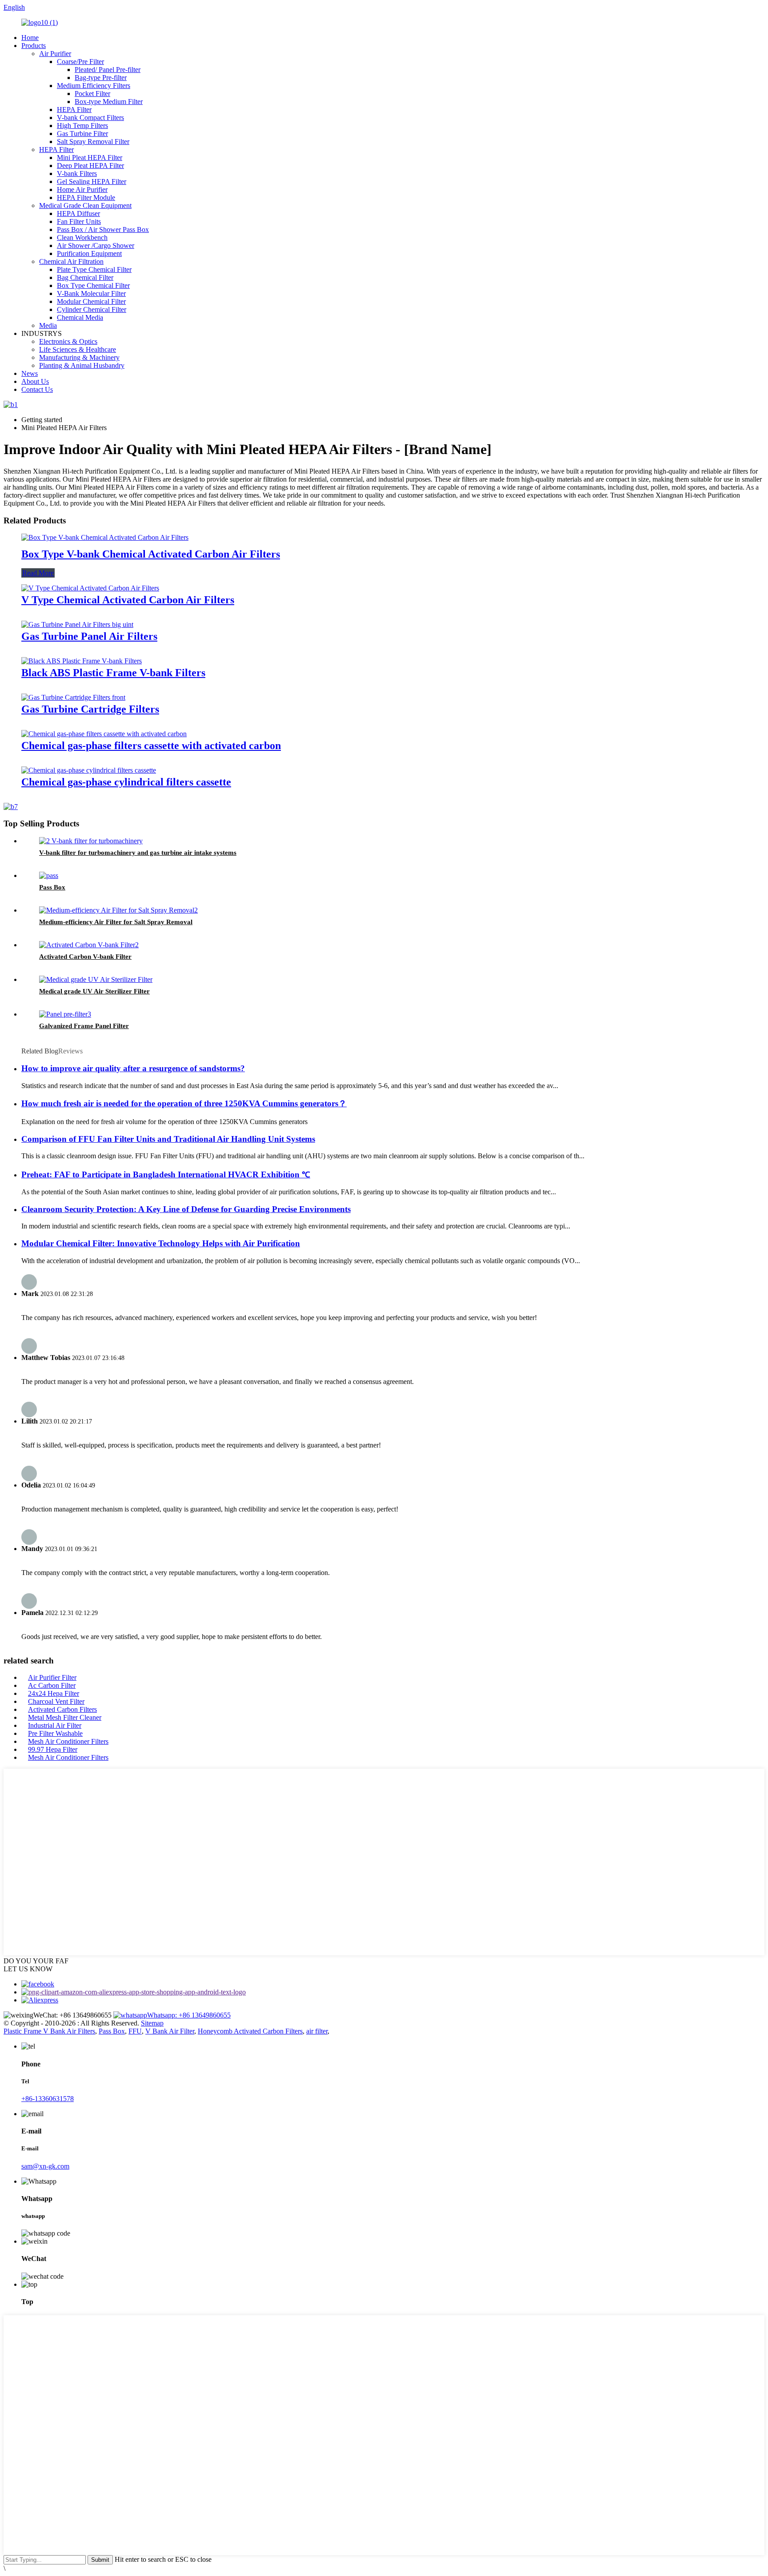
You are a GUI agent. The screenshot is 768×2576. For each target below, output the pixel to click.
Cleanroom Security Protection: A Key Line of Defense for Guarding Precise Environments (186, 1209)
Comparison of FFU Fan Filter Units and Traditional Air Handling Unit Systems (168, 1139)
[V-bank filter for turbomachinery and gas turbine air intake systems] (91, 841)
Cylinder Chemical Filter (92, 309)
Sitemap (152, 2023)
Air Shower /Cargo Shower (96, 245)
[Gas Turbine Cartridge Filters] (73, 697)
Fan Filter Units (79, 221)
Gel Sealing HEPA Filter (92, 181)
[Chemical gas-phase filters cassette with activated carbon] (104, 734)
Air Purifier (55, 54)
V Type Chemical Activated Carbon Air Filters (128, 600)
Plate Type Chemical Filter (94, 269)
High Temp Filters (82, 126)
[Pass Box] (49, 875)
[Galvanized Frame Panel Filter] (65, 1014)
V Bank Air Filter (170, 2031)
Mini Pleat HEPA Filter (90, 158)
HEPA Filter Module (86, 197)
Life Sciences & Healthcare (78, 349)
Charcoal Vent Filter (56, 1701)
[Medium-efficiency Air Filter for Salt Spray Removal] (118, 910)
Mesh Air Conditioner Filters (68, 1741)
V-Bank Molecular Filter (91, 293)
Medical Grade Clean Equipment (85, 205)
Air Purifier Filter (52, 1677)
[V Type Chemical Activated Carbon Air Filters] (90, 588)
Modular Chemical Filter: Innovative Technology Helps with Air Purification (161, 1243)
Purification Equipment (89, 253)
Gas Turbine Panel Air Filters (89, 636)
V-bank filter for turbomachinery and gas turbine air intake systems (138, 853)
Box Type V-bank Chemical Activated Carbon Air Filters (151, 554)
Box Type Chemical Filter (93, 285)
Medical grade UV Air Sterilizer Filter (94, 991)
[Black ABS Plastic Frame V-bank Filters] (82, 661)
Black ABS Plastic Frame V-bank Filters (113, 673)
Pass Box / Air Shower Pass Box (103, 229)
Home (30, 38)
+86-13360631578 (48, 2099)
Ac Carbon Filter (52, 1685)
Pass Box (52, 887)
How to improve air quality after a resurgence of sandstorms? (133, 1068)
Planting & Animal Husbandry (82, 365)
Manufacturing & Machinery (79, 357)
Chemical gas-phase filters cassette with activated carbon (151, 746)
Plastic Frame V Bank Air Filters (49, 2031)
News (30, 373)
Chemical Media (80, 317)
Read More (38, 573)
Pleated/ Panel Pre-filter (108, 70)
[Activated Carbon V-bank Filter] (89, 945)
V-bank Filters (77, 173)
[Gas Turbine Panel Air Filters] (77, 624)
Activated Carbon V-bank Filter (85, 957)
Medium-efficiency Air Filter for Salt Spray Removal (116, 922)
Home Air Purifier (82, 189)
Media (48, 325)
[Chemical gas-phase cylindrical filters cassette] (89, 770)
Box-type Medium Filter (109, 102)
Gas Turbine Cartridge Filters (90, 709)
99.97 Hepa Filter (53, 1749)
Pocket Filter (92, 94)
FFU (135, 2031)
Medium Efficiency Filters (94, 86)
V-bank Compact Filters (90, 118)
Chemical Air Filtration (71, 261)
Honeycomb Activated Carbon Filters (250, 2031)
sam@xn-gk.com (45, 2166)
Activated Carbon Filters (62, 1709)
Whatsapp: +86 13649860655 (189, 2015)
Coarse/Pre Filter (80, 62)
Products (34, 46)
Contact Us (37, 389)
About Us (35, 381)
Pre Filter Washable (55, 1733)
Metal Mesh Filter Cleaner (65, 1717)
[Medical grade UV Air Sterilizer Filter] (96, 979)
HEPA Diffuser (78, 213)
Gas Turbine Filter (82, 134)
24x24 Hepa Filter (54, 1693)
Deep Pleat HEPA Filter (90, 165)
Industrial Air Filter (55, 1725)
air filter (317, 2031)
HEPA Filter (74, 110)
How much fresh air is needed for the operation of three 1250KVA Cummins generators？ (184, 1103)
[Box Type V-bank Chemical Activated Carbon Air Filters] (105, 537)
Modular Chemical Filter (91, 301)
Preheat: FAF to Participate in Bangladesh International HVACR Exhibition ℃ (166, 1174)
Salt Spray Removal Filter (93, 142)
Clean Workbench (82, 237)
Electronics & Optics (68, 341)
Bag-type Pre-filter (101, 78)
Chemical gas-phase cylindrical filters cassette (126, 782)
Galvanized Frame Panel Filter (84, 1026)
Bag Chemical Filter (85, 277)
